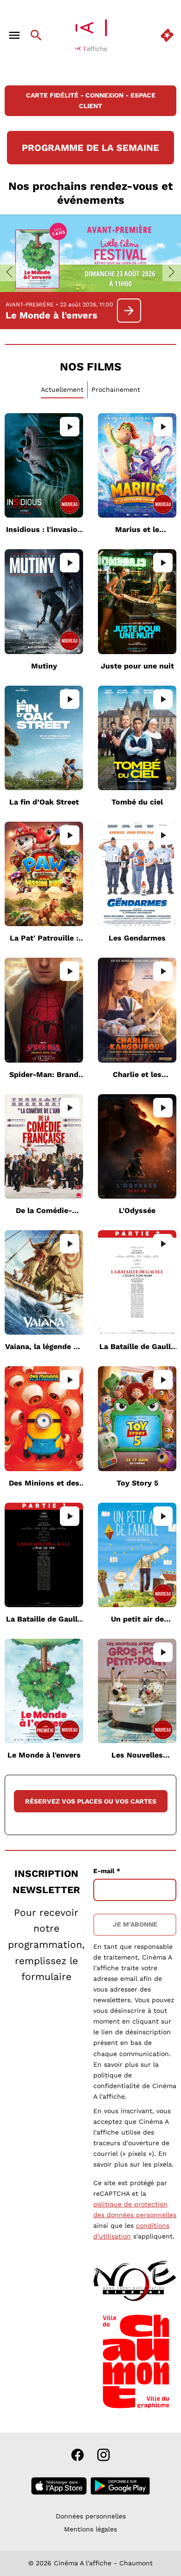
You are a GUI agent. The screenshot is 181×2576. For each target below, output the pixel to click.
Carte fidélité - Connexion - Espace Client (91, 101)
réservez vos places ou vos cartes (91, 1801)
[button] (47, 2280)
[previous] (9, 272)
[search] (36, 35)
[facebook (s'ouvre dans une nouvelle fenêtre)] (78, 2455)
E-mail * (107, 1871)
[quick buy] (167, 35)
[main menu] (14, 35)
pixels (163, 2164)
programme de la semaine (90, 148)
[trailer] (70, 427)
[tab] (62, 390)
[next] (172, 272)
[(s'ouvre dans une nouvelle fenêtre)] (134, 2280)
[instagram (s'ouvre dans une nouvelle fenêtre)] (103, 2455)
